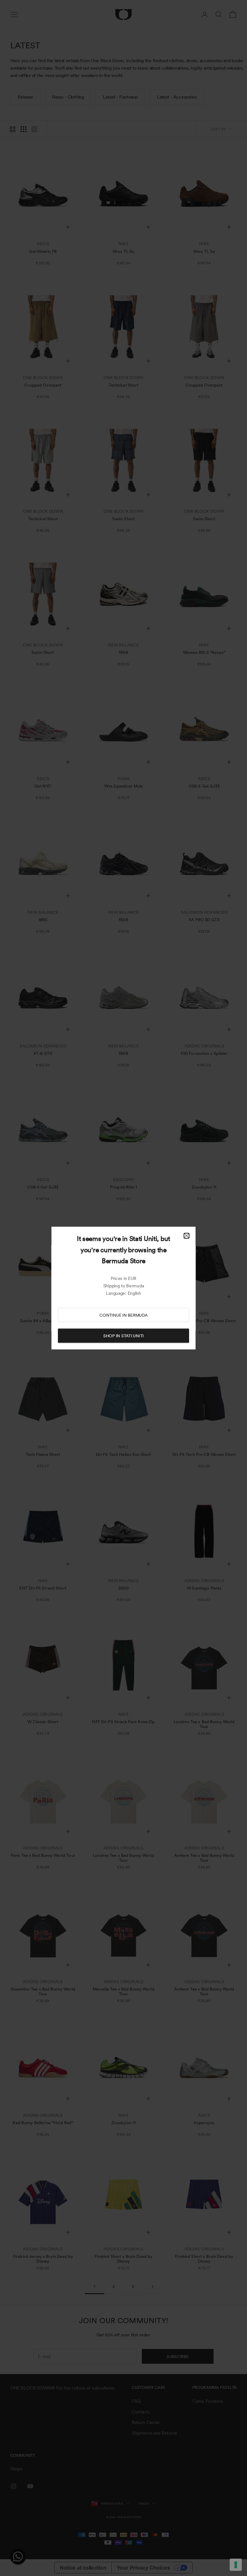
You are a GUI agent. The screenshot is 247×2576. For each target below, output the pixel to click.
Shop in (123, 1336)
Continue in (123, 1315)
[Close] (187, 1236)
